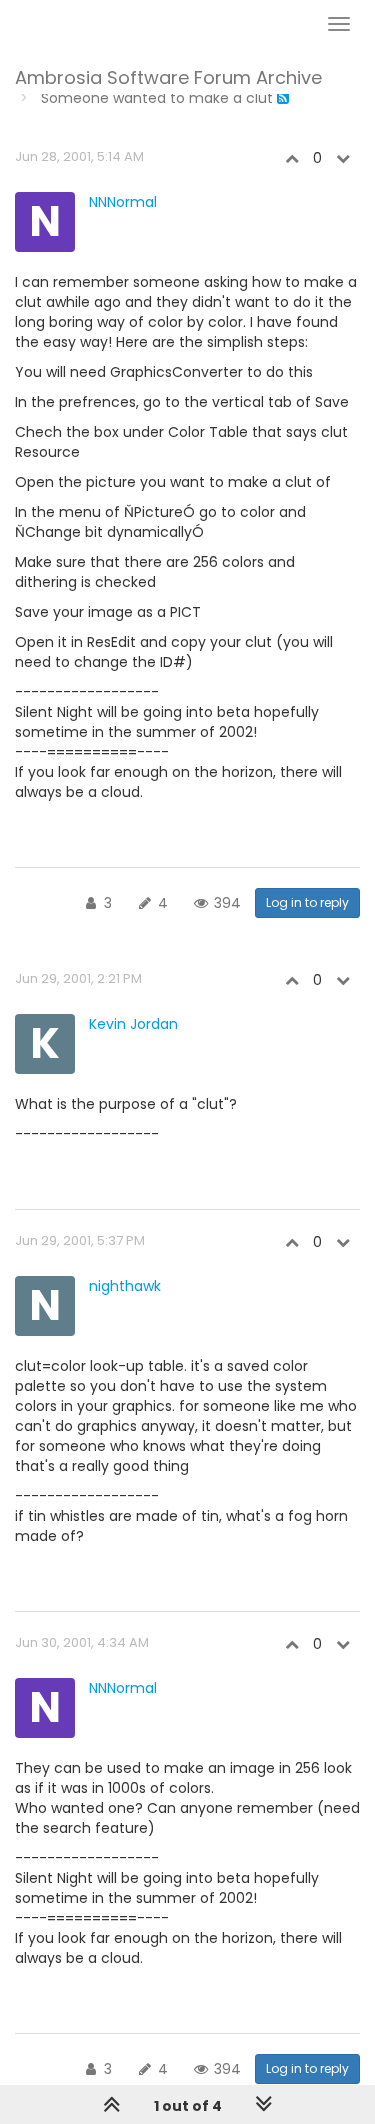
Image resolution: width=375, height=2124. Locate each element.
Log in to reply (307, 902)
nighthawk (125, 1286)
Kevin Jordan (133, 1024)
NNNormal (123, 202)
